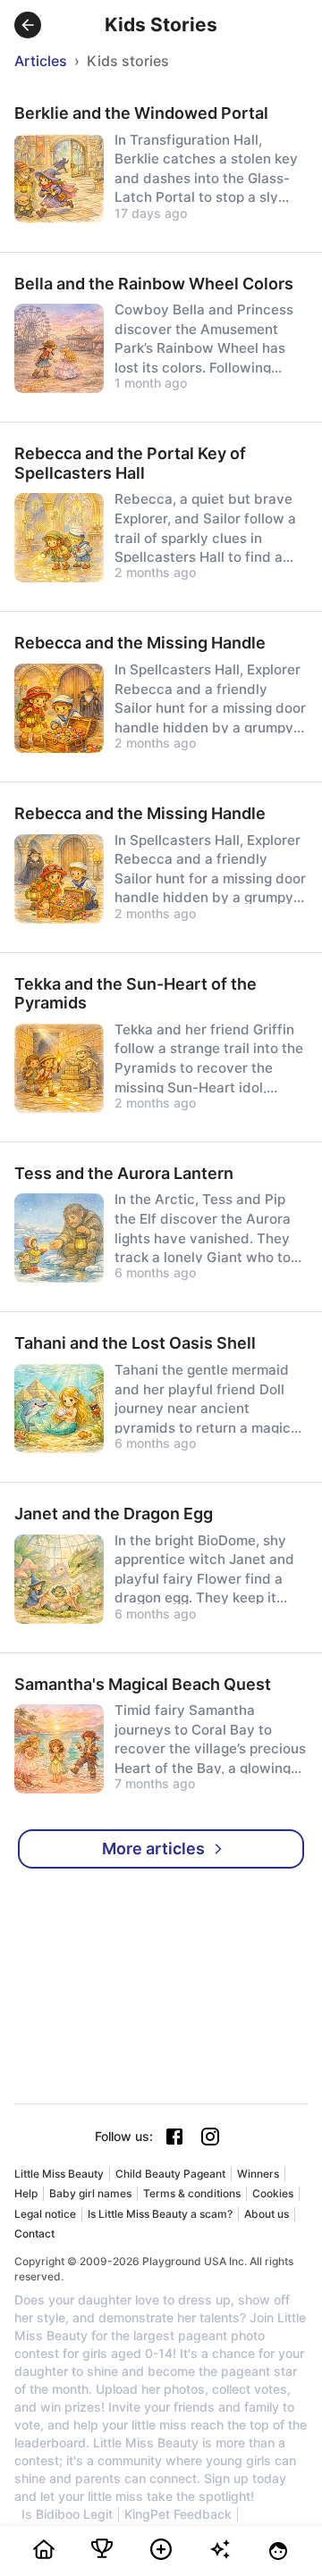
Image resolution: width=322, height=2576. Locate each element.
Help (26, 2193)
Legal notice (45, 2214)
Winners (258, 2174)
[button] (28, 25)
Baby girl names (90, 2193)
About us (267, 2214)
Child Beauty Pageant (170, 2174)
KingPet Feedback (178, 2514)
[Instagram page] (210, 2137)
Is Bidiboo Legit (67, 2514)
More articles (153, 1848)
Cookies (273, 2193)
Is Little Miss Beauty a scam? (160, 2214)
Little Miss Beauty (59, 2174)
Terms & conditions (192, 2193)
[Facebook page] (174, 2137)
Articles (41, 61)
